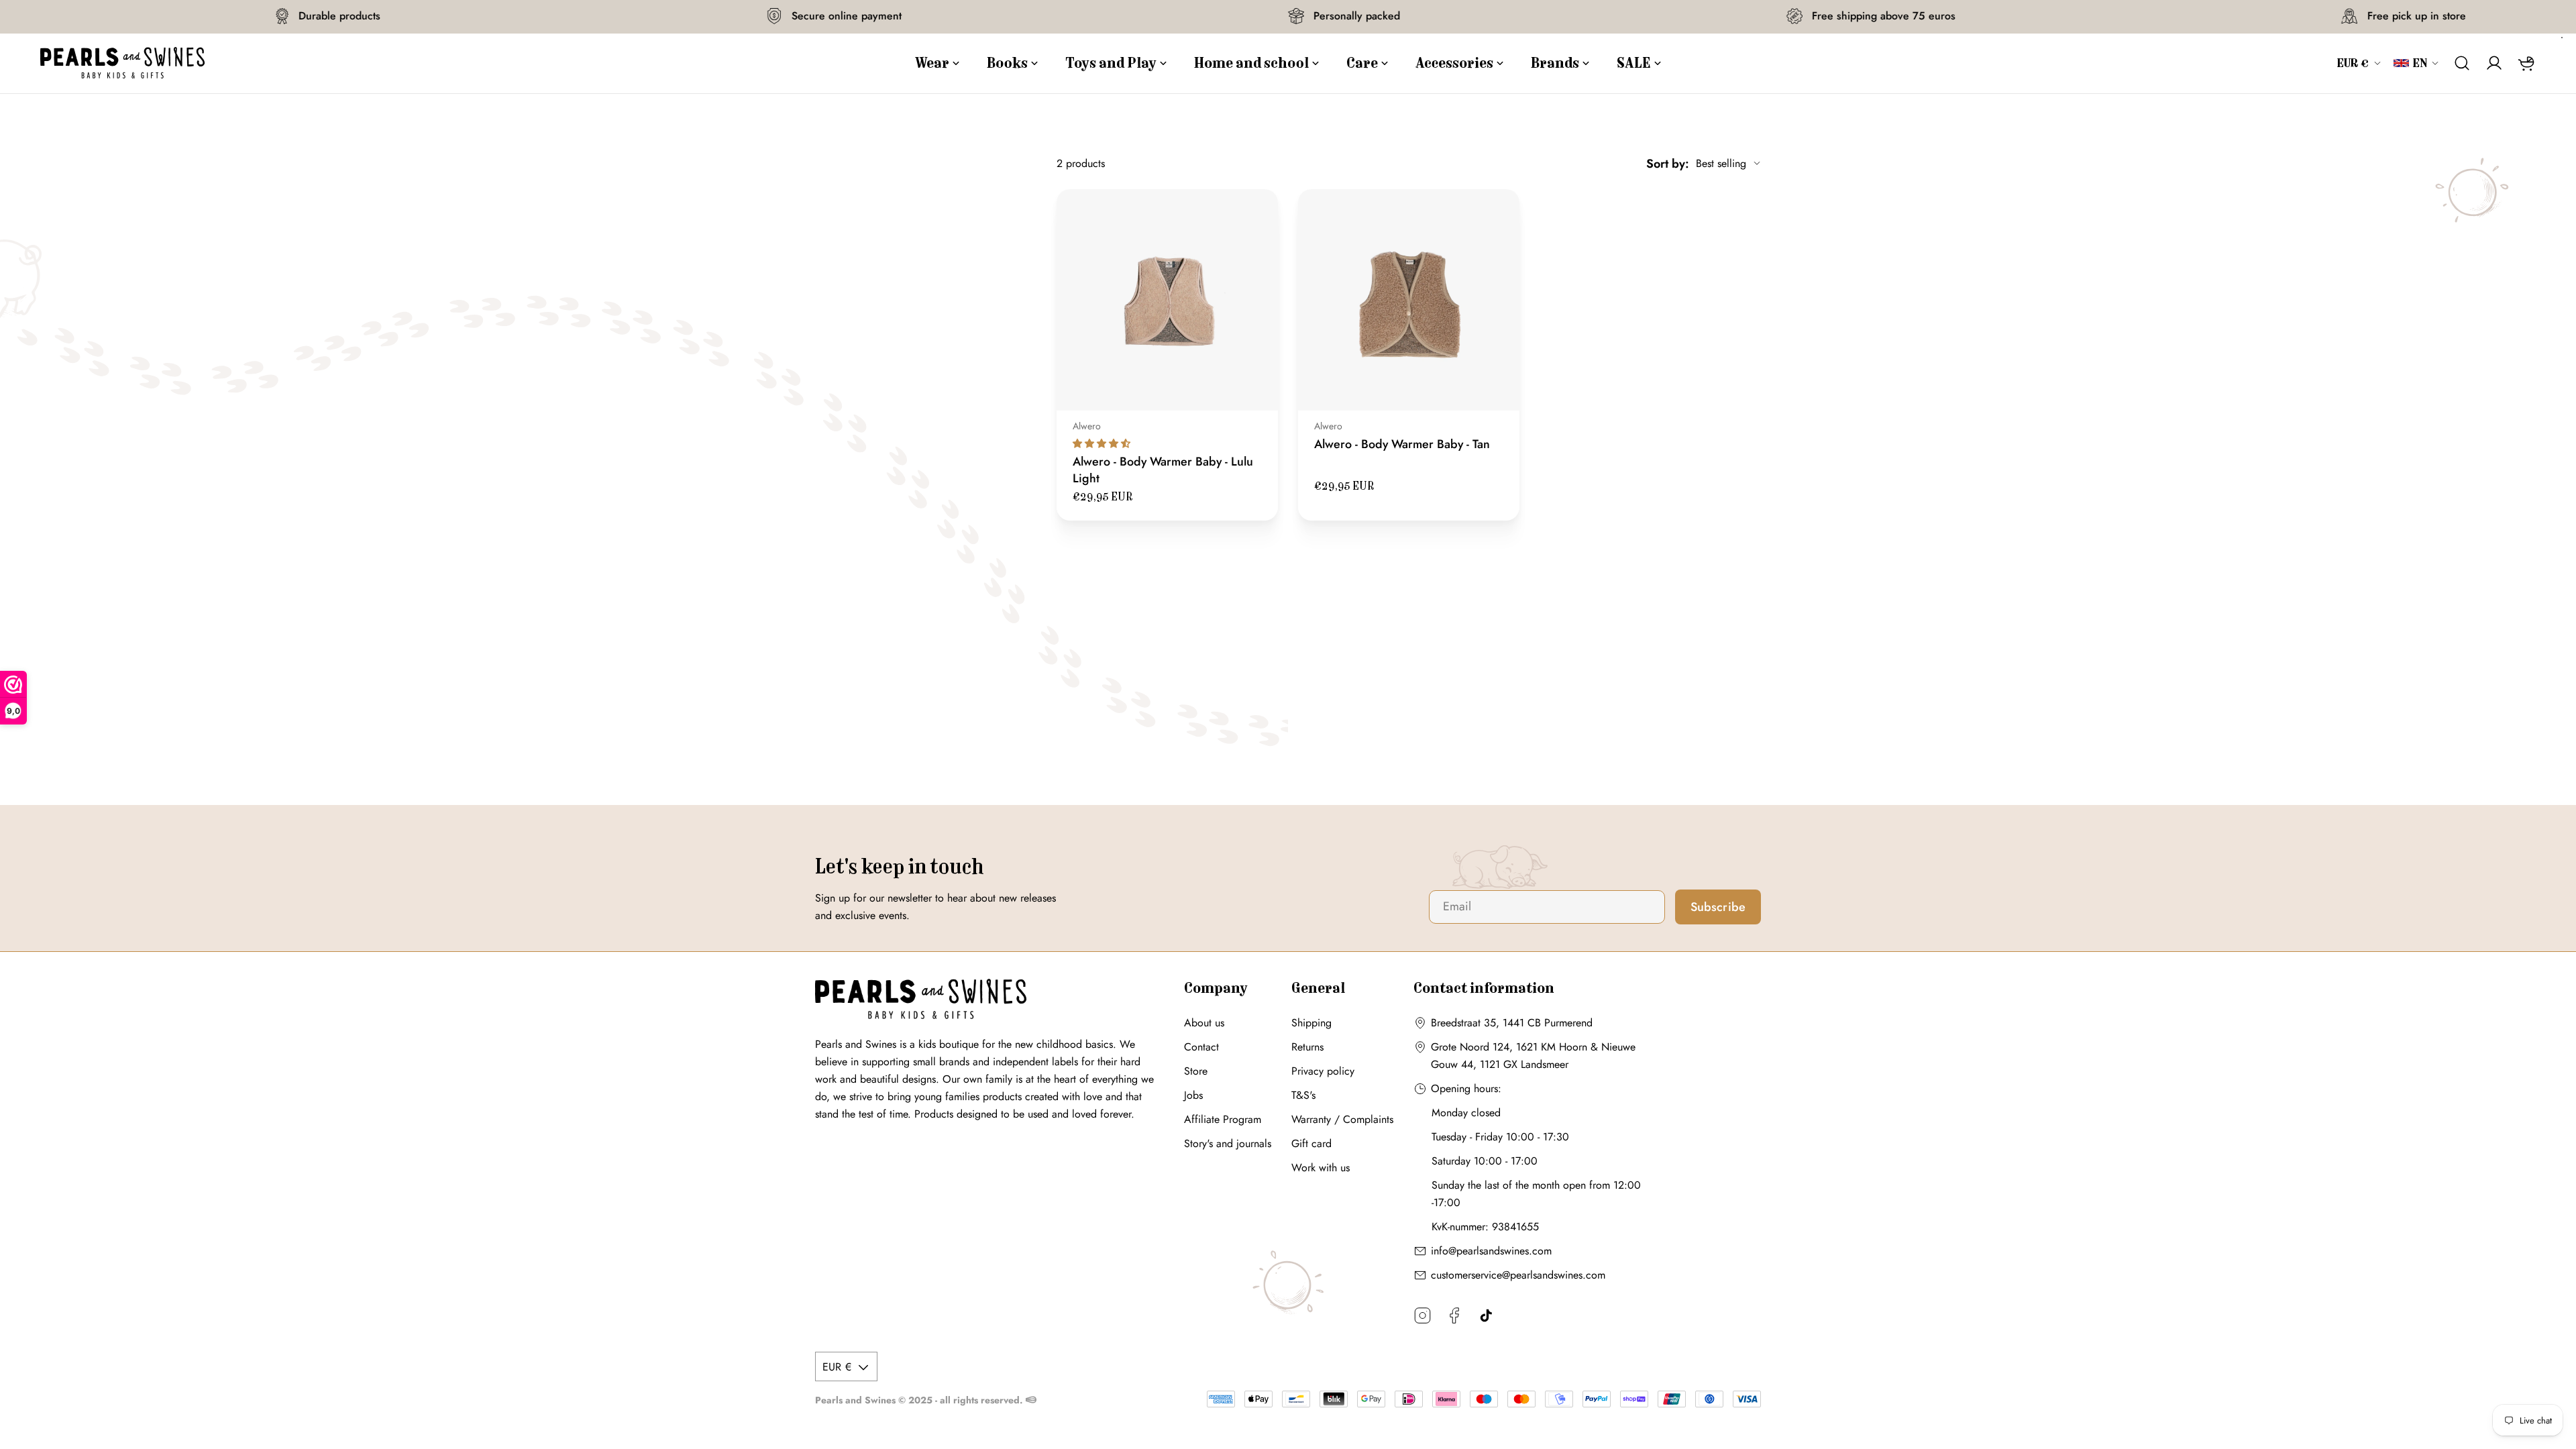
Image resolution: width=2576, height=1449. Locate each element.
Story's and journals (1228, 1143)
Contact (1201, 1047)
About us (1204, 1023)
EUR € (2353, 63)
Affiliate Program (1223, 1119)
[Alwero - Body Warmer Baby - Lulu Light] (1167, 300)
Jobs (1193, 1095)
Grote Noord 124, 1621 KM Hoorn (1509, 1047)
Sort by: (1668, 164)
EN (2420, 63)
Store (1196, 1071)
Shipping (1311, 1023)
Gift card (1311, 1143)
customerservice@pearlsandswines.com (1518, 1275)
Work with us (1321, 1168)
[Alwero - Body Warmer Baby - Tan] (1409, 300)
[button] (1102, 443)
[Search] (2462, 63)
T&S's (1303, 1095)
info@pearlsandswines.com (1491, 1251)
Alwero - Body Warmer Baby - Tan (1402, 444)
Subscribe (1718, 907)
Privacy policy (1323, 1071)
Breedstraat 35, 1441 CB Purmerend (1512, 1023)
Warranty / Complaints (1342, 1119)
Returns (1307, 1047)
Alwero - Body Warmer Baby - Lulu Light (1163, 470)
